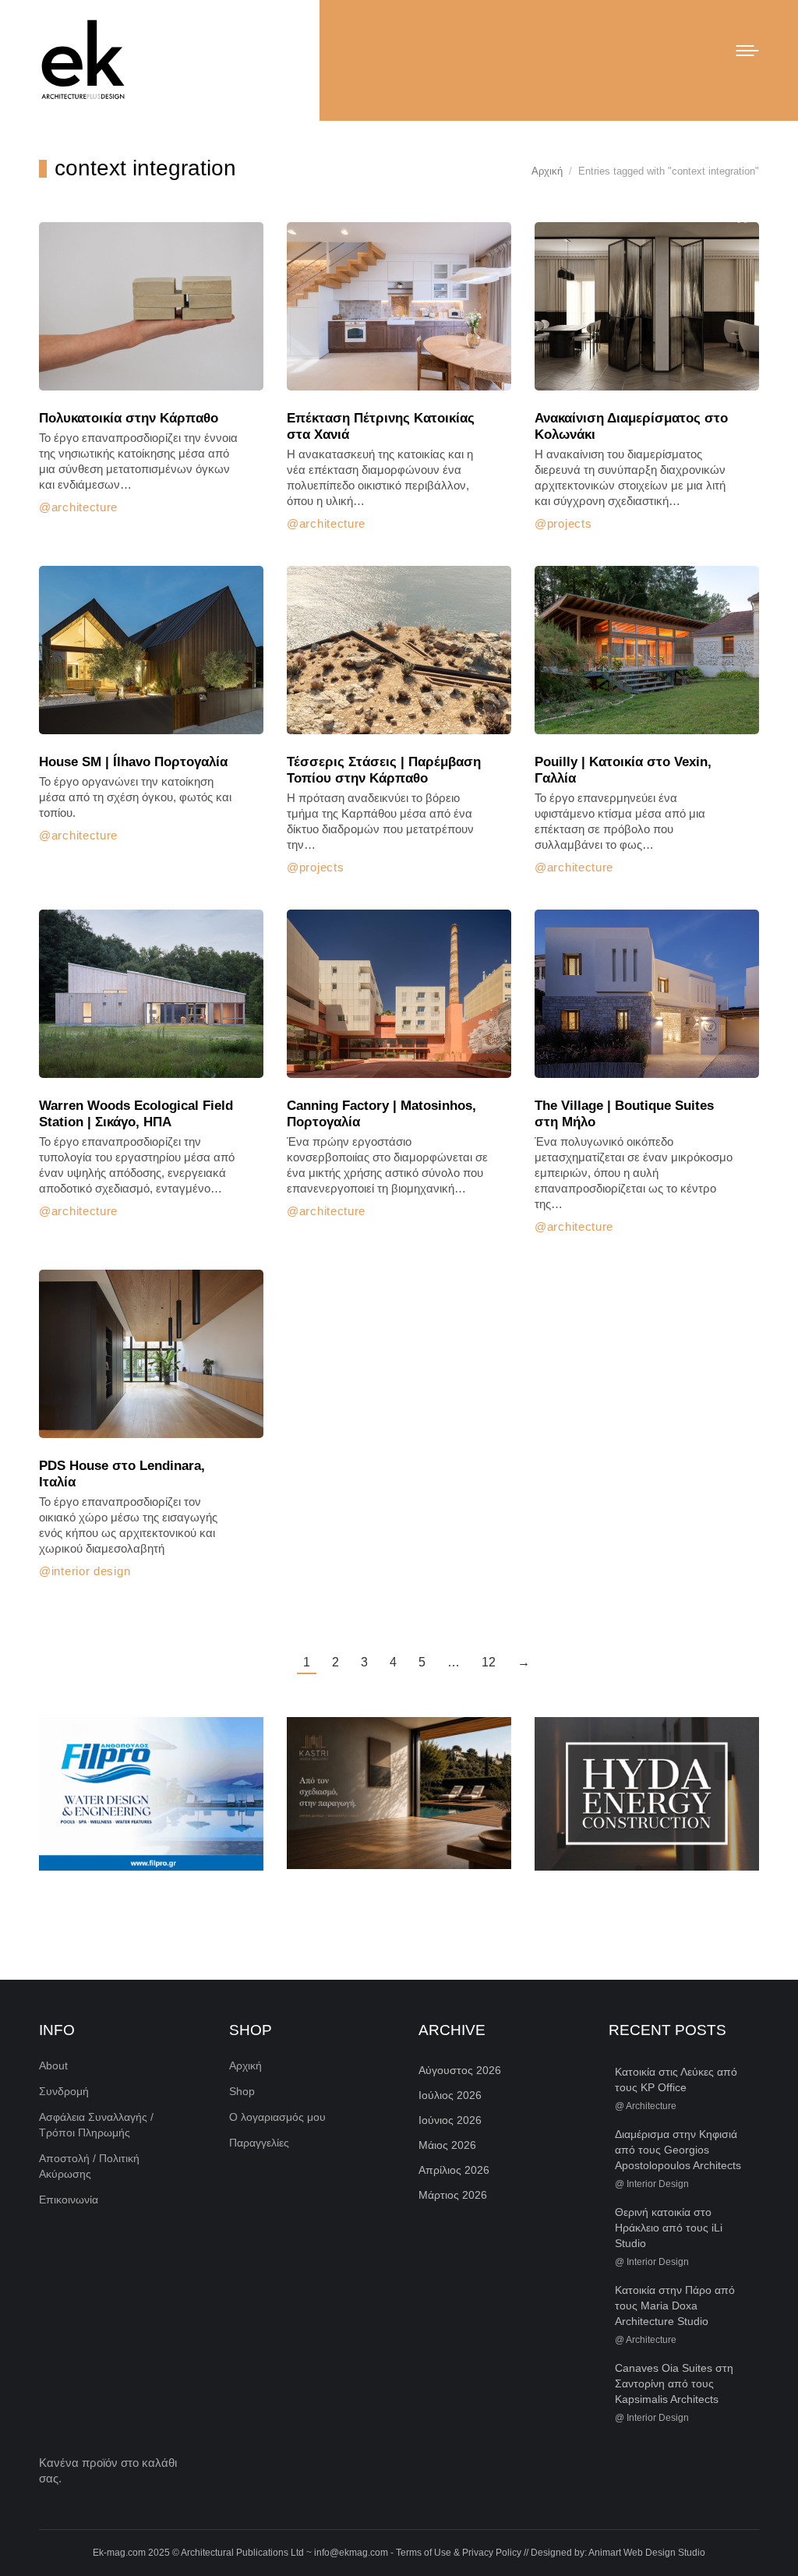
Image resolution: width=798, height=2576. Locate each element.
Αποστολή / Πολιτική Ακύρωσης (89, 2166)
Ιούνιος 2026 (450, 2120)
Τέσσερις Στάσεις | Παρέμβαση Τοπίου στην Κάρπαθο (384, 770)
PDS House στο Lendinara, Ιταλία (122, 1474)
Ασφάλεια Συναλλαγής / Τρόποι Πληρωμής (96, 2125)
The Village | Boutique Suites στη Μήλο (624, 1114)
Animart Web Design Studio (647, 2553)
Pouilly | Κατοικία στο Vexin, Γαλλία (623, 770)
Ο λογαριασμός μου (277, 2117)
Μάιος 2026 (447, 2145)
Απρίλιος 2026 (454, 2170)
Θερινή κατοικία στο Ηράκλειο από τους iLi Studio (669, 2228)
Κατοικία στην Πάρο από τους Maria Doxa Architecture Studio (675, 2306)
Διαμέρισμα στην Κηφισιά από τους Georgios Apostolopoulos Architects (678, 2150)
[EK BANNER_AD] (151, 1794)
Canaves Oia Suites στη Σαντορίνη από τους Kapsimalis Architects (674, 2383)
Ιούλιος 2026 (450, 2095)
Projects (569, 523)
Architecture (85, 507)
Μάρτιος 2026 (453, 2195)
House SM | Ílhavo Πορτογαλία (133, 762)
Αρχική (245, 2065)
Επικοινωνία (69, 2200)
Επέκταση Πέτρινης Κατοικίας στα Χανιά (381, 426)
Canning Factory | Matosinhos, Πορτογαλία (381, 1114)
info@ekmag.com (351, 2553)
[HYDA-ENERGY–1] (647, 1794)
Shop (242, 2091)
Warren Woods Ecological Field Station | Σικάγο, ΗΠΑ (136, 1114)
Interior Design (91, 1571)
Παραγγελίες (259, 2143)
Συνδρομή (64, 2091)
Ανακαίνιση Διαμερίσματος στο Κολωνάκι (631, 426)
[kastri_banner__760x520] (399, 1793)
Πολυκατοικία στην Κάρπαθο (129, 418)
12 (489, 1662)
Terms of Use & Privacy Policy (459, 2553)
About (53, 2065)
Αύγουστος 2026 (460, 2070)
